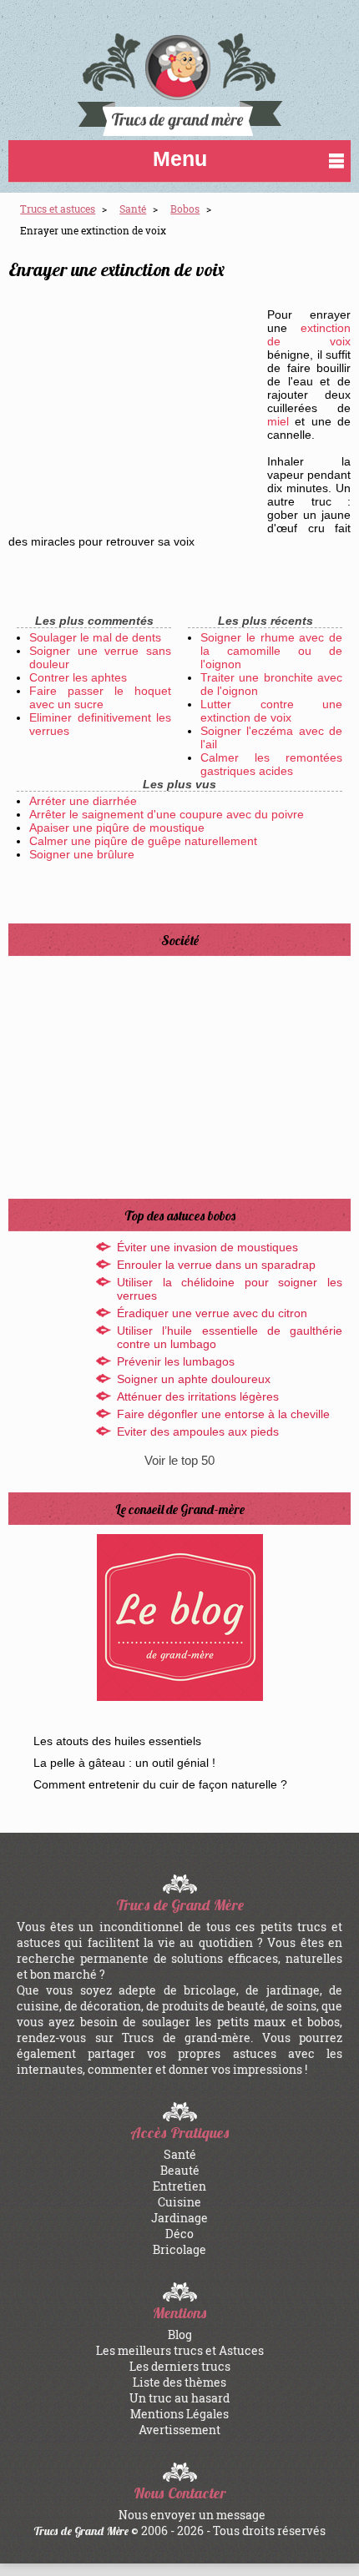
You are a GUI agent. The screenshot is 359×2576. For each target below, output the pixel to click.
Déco (179, 2234)
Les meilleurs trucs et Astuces (180, 2350)
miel (278, 421)
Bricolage (179, 2249)
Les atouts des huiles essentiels (117, 1741)
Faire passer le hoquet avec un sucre (100, 697)
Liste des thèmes (179, 2382)
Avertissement (179, 2430)
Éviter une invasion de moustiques (207, 1247)
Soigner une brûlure (82, 854)
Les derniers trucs (180, 2366)
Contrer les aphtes (78, 677)
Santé (180, 2154)
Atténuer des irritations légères (198, 1396)
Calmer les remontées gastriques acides (271, 764)
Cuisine (179, 2202)
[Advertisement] (134, 407)
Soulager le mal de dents (95, 637)
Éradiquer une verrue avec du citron (212, 1313)
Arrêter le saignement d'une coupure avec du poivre (167, 814)
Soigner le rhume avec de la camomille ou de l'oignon (271, 651)
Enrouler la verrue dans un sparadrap (216, 1265)
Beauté (180, 2170)
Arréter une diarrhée (83, 801)
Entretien (179, 2186)
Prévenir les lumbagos (176, 1361)
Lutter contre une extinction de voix (271, 711)
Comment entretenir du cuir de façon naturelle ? (160, 1784)
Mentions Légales (179, 2414)
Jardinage (179, 2218)
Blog (180, 2334)
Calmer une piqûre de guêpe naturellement (143, 841)
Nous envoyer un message (192, 2515)
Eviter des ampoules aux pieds (198, 1431)
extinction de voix (309, 335)
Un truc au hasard (179, 2398)
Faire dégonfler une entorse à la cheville (223, 1414)
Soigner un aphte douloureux (194, 1379)
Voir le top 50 (179, 1460)
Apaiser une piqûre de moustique (117, 828)
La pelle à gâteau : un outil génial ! (124, 1763)
